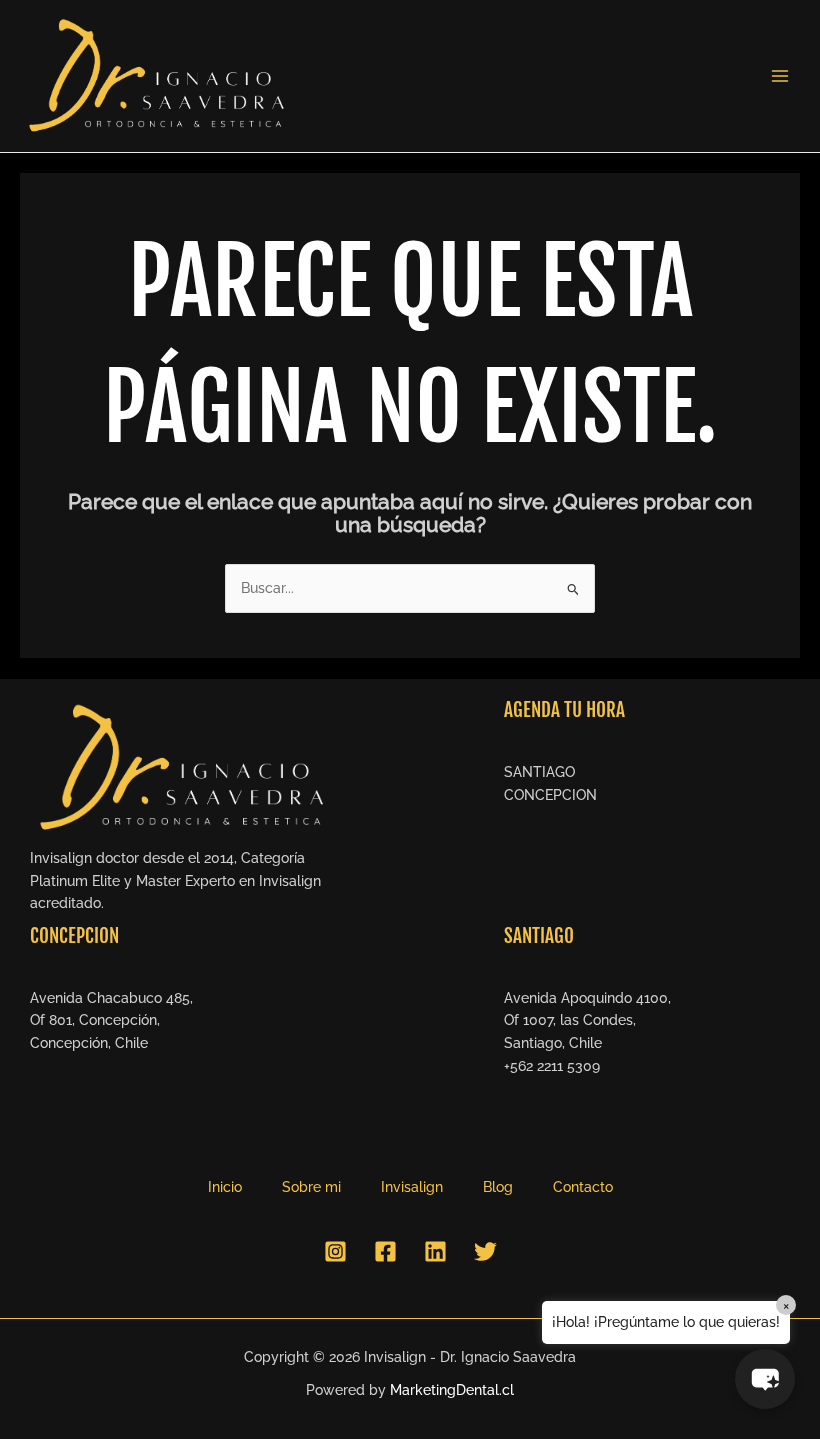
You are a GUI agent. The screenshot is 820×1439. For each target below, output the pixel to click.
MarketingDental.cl (452, 1390)
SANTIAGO (539, 772)
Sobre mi (311, 1187)
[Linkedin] (435, 1251)
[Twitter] (485, 1251)
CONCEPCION (550, 795)
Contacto (583, 1187)
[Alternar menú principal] (780, 76)
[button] (765, 1379)
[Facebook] (385, 1251)
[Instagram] (335, 1251)
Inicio (225, 1187)
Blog (498, 1187)
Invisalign (412, 1187)
